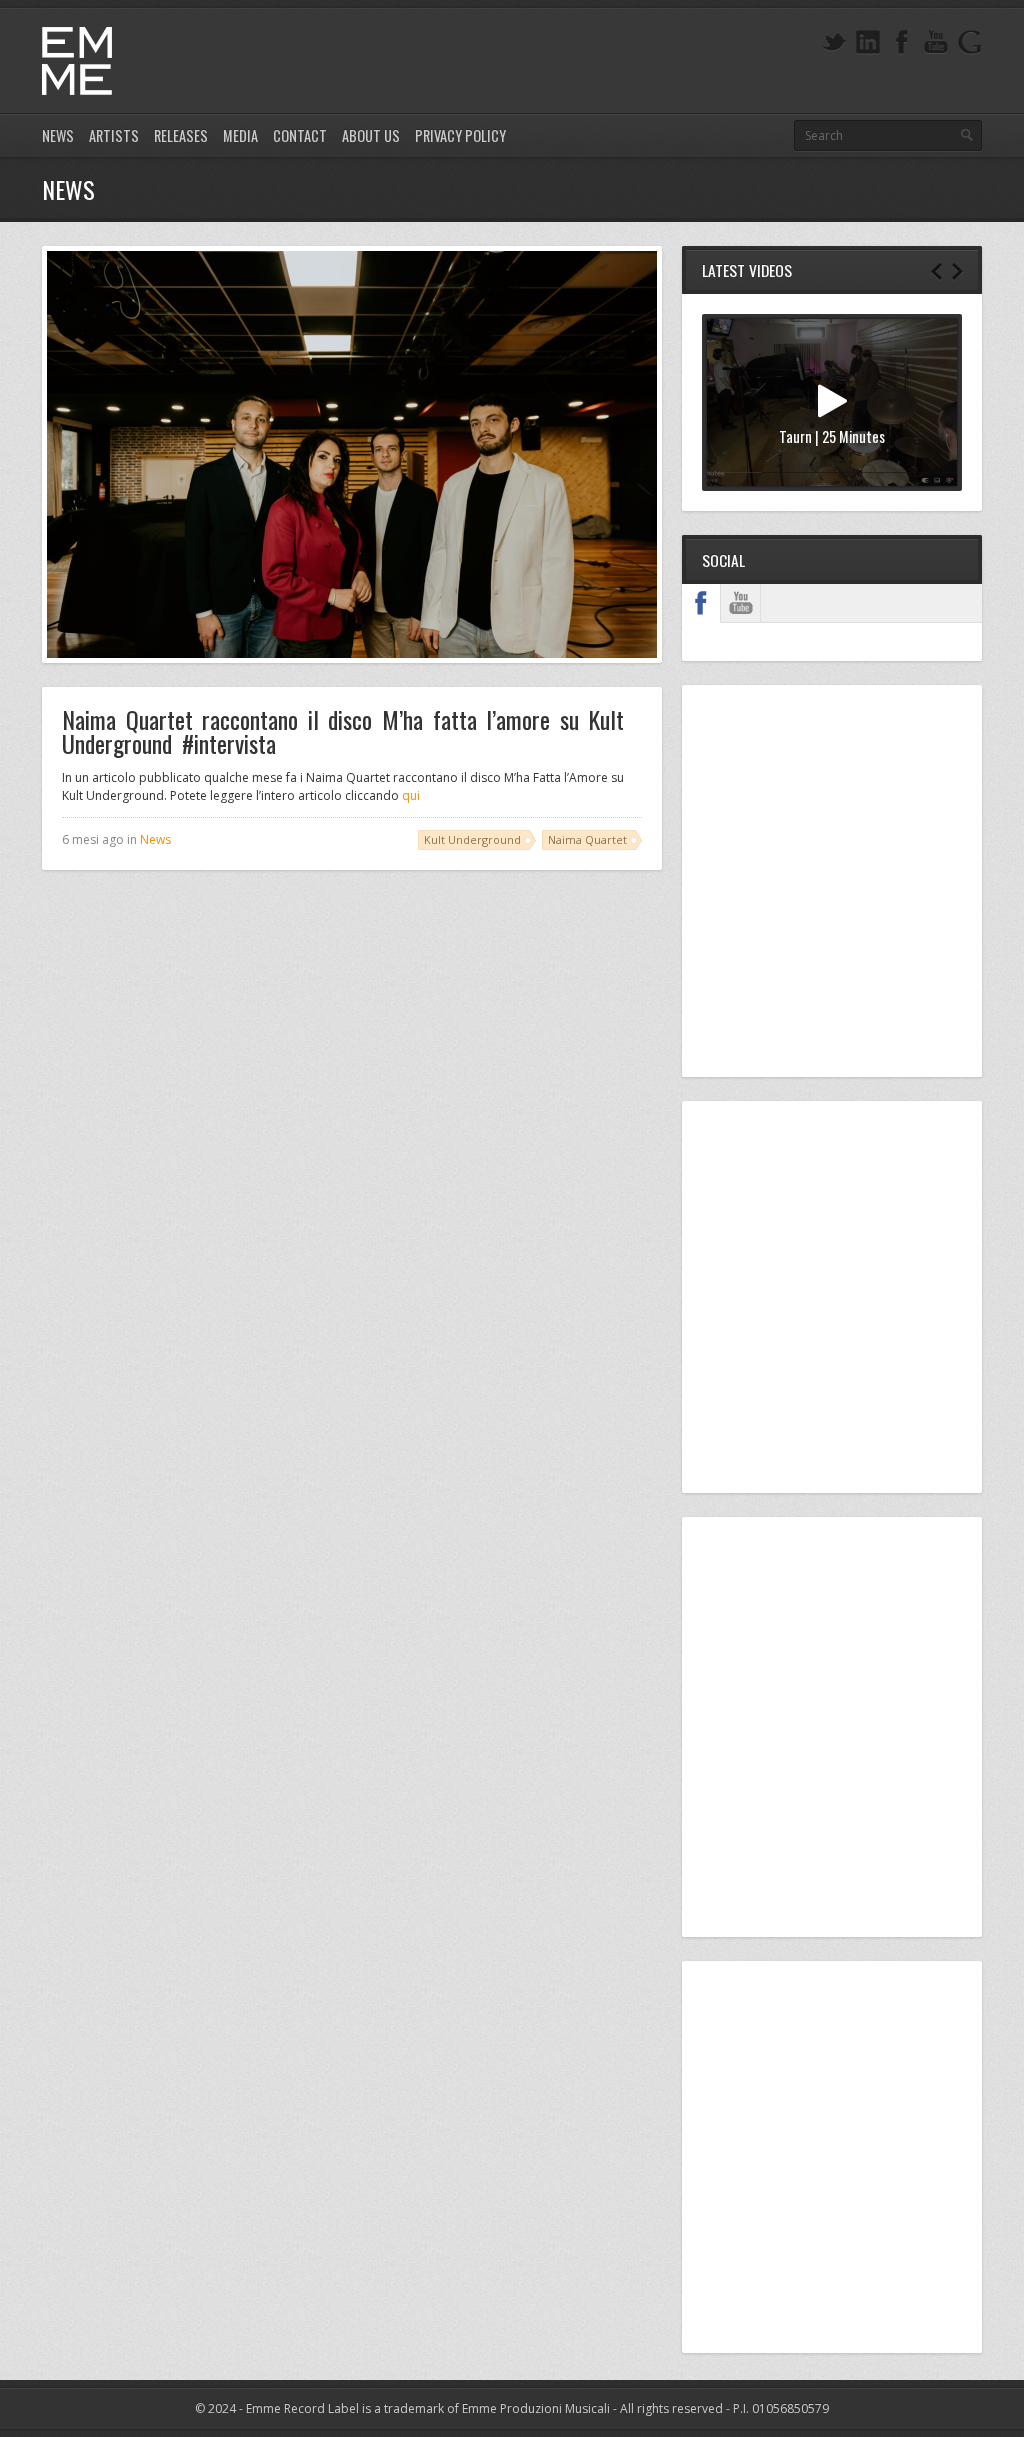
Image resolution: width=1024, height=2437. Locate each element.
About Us (371, 135)
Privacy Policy (460, 135)
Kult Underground (472, 839)
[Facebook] (902, 42)
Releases (181, 135)
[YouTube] (936, 42)
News (58, 135)
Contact (300, 135)
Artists (114, 135)
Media (240, 135)
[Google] (970, 42)
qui (411, 795)
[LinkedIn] (868, 42)
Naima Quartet (587, 839)
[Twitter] (834, 42)
